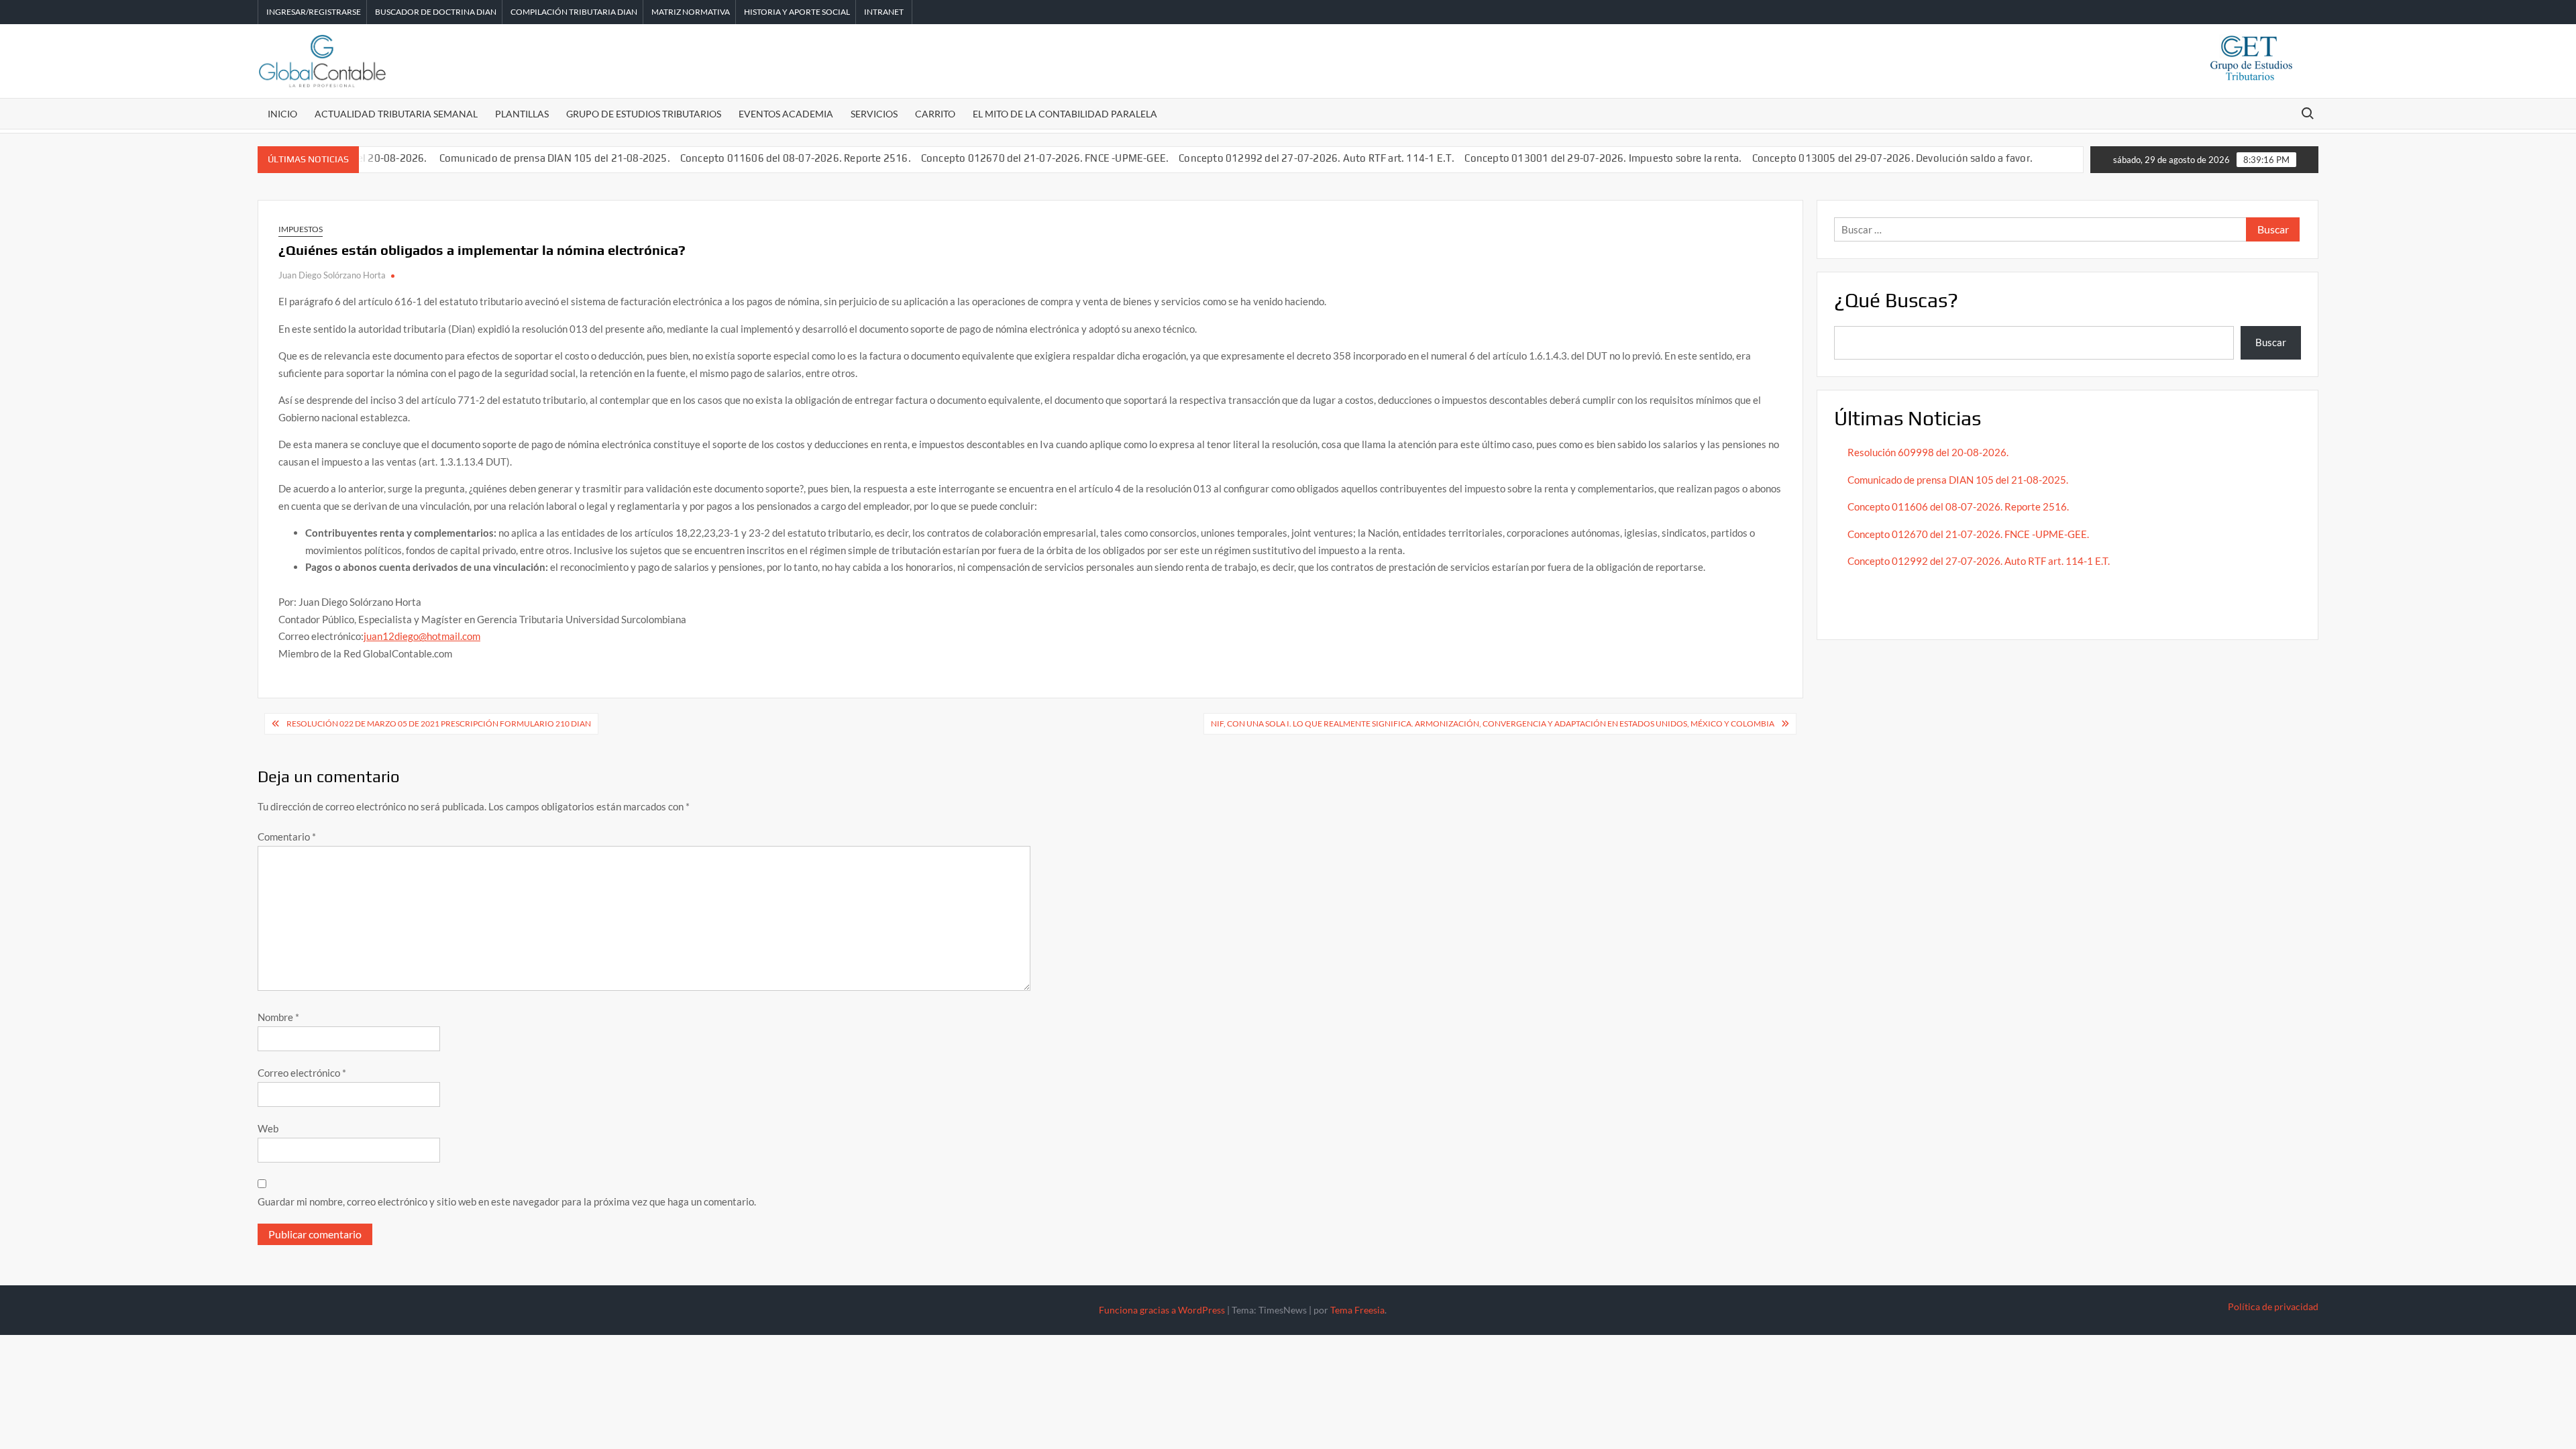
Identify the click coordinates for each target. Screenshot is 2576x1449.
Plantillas (522, 114)
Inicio (282, 114)
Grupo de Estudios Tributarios (644, 114)
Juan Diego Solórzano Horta (332, 275)
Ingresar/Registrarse (314, 12)
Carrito (935, 114)
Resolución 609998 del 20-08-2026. (1929, 452)
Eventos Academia (786, 114)
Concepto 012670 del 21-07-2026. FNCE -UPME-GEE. (1045, 158)
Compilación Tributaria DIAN (574, 12)
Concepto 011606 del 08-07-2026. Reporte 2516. (796, 158)
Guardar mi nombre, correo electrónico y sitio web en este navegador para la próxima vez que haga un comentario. (507, 1201)
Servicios (874, 114)
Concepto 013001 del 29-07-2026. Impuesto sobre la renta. (1603, 158)
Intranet (884, 12)
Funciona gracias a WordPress (1162, 1310)
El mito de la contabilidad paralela (1065, 114)
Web (268, 1128)
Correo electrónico (302, 1073)
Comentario (287, 837)
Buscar (2271, 342)
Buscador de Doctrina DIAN (436, 12)
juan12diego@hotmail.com (422, 636)
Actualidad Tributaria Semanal (396, 114)
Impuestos (301, 229)
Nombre (278, 1017)
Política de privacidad (2273, 1306)
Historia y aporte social (797, 12)
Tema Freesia (1357, 1310)
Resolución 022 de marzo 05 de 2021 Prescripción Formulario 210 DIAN (439, 723)
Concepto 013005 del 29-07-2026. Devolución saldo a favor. (1894, 158)
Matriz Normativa (691, 12)
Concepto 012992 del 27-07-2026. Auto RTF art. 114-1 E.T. (1317, 158)
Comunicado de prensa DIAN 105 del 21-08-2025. (555, 158)
